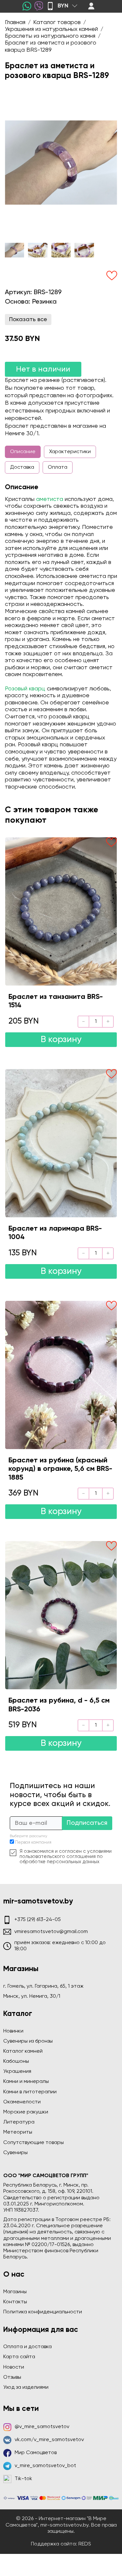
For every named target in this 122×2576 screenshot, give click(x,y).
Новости (14, 2367)
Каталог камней (23, 2051)
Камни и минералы (26, 2082)
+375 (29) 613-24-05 (38, 1920)
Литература (19, 2122)
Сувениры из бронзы (28, 2041)
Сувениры (15, 2153)
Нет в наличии (43, 369)
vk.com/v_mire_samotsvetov (49, 2440)
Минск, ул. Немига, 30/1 (32, 1996)
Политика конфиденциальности (43, 2312)
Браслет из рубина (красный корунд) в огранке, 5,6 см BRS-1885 (60, 1469)
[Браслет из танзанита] (61, 911)
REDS (85, 2544)
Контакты (15, 2302)
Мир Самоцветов (36, 2453)
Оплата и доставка (27, 2347)
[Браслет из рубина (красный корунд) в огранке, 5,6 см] (61, 1375)
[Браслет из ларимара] (61, 1143)
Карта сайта (19, 2357)
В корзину (61, 1040)
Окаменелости (22, 2102)
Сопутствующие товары (34, 2143)
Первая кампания (33, 1843)
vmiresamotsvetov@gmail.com (51, 1932)
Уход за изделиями (26, 2387)
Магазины (15, 2292)
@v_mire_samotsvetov (42, 2427)
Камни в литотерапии (30, 2092)
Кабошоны (16, 2061)
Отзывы (12, 2377)
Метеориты (18, 2132)
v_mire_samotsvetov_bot (45, 2466)
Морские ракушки (26, 2112)
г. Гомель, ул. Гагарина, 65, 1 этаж (43, 1986)
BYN (63, 6)
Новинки (13, 2031)
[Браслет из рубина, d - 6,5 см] (61, 1615)
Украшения (17, 2072)
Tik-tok (23, 2479)
